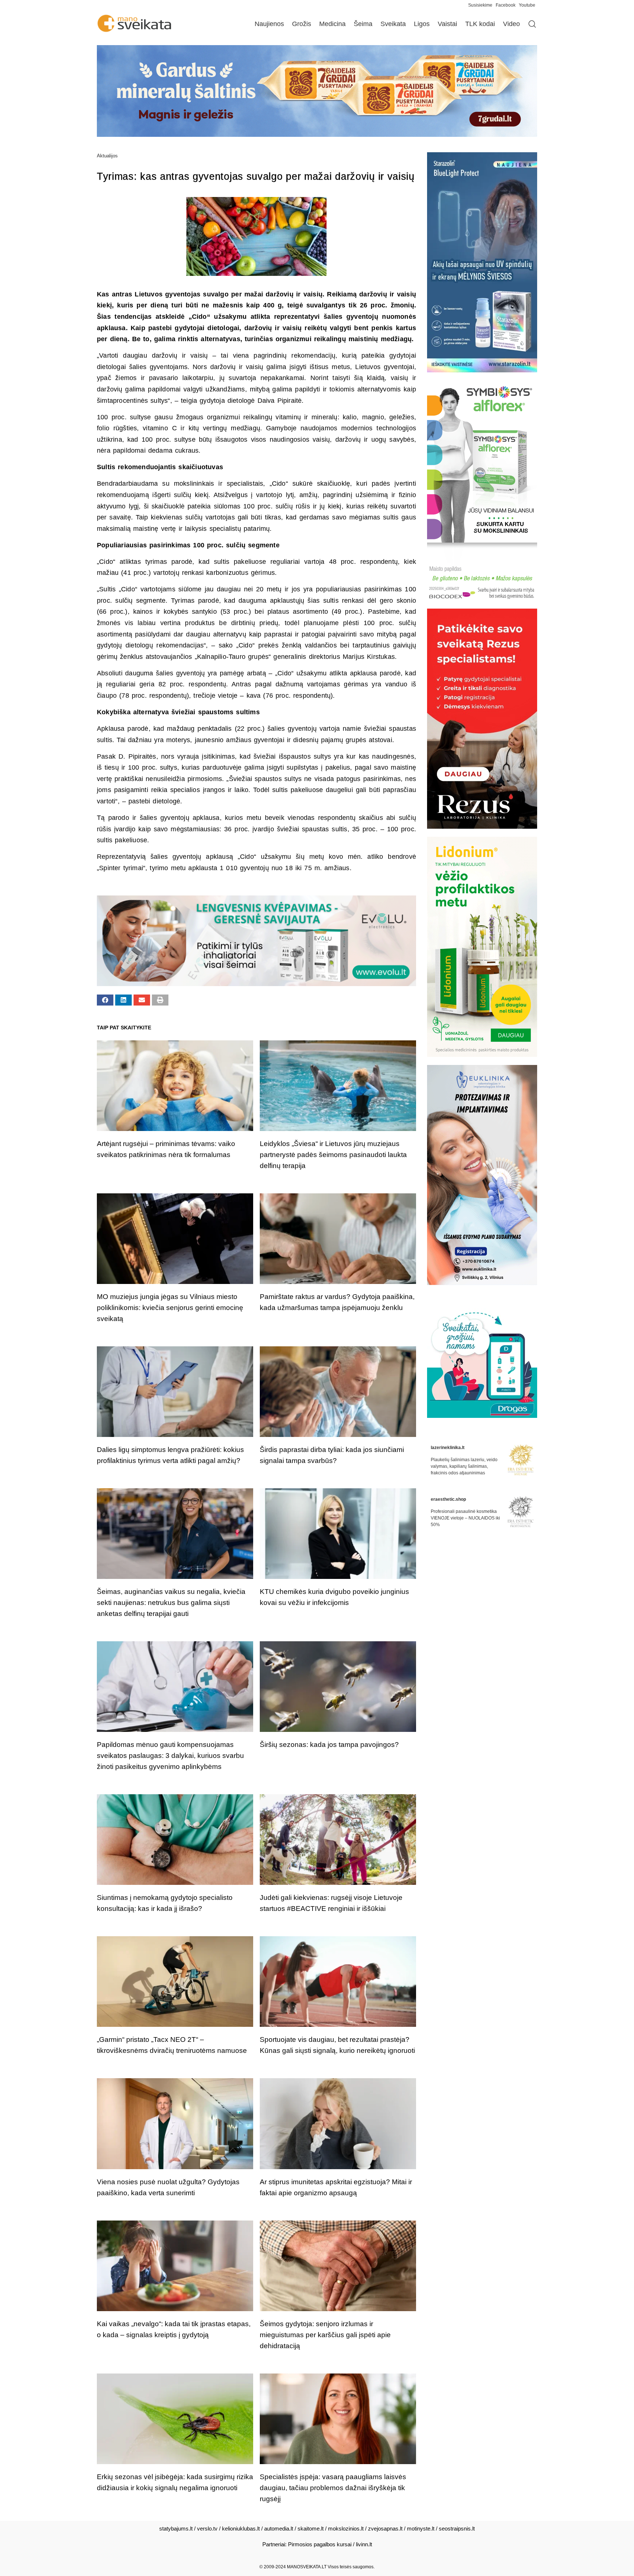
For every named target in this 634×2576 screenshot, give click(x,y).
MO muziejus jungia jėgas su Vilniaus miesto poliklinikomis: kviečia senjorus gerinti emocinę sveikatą (170, 1308)
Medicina (332, 24)
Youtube (527, 5)
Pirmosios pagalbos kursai (320, 2544)
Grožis (302, 24)
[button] (105, 1000)
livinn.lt (364, 2544)
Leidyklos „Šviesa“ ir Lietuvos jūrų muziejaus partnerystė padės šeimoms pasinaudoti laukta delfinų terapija (333, 1155)
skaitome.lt (311, 2528)
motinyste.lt (421, 2528)
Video (511, 24)
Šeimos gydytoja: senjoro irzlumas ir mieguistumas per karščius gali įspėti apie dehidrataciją (325, 2335)
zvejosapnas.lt (385, 2528)
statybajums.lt (176, 2528)
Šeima (363, 24)
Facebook (506, 5)
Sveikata (393, 24)
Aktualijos (107, 156)
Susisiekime (482, 5)
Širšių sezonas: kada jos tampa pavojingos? (329, 1745)
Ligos (422, 24)
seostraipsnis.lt (457, 2528)
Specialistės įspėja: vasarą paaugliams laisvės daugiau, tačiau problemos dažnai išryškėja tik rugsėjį (333, 2488)
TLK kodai (480, 24)
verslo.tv (207, 2528)
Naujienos (269, 24)
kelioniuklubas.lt (241, 2528)
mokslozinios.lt (346, 2528)
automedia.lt (279, 2528)
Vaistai (447, 24)
